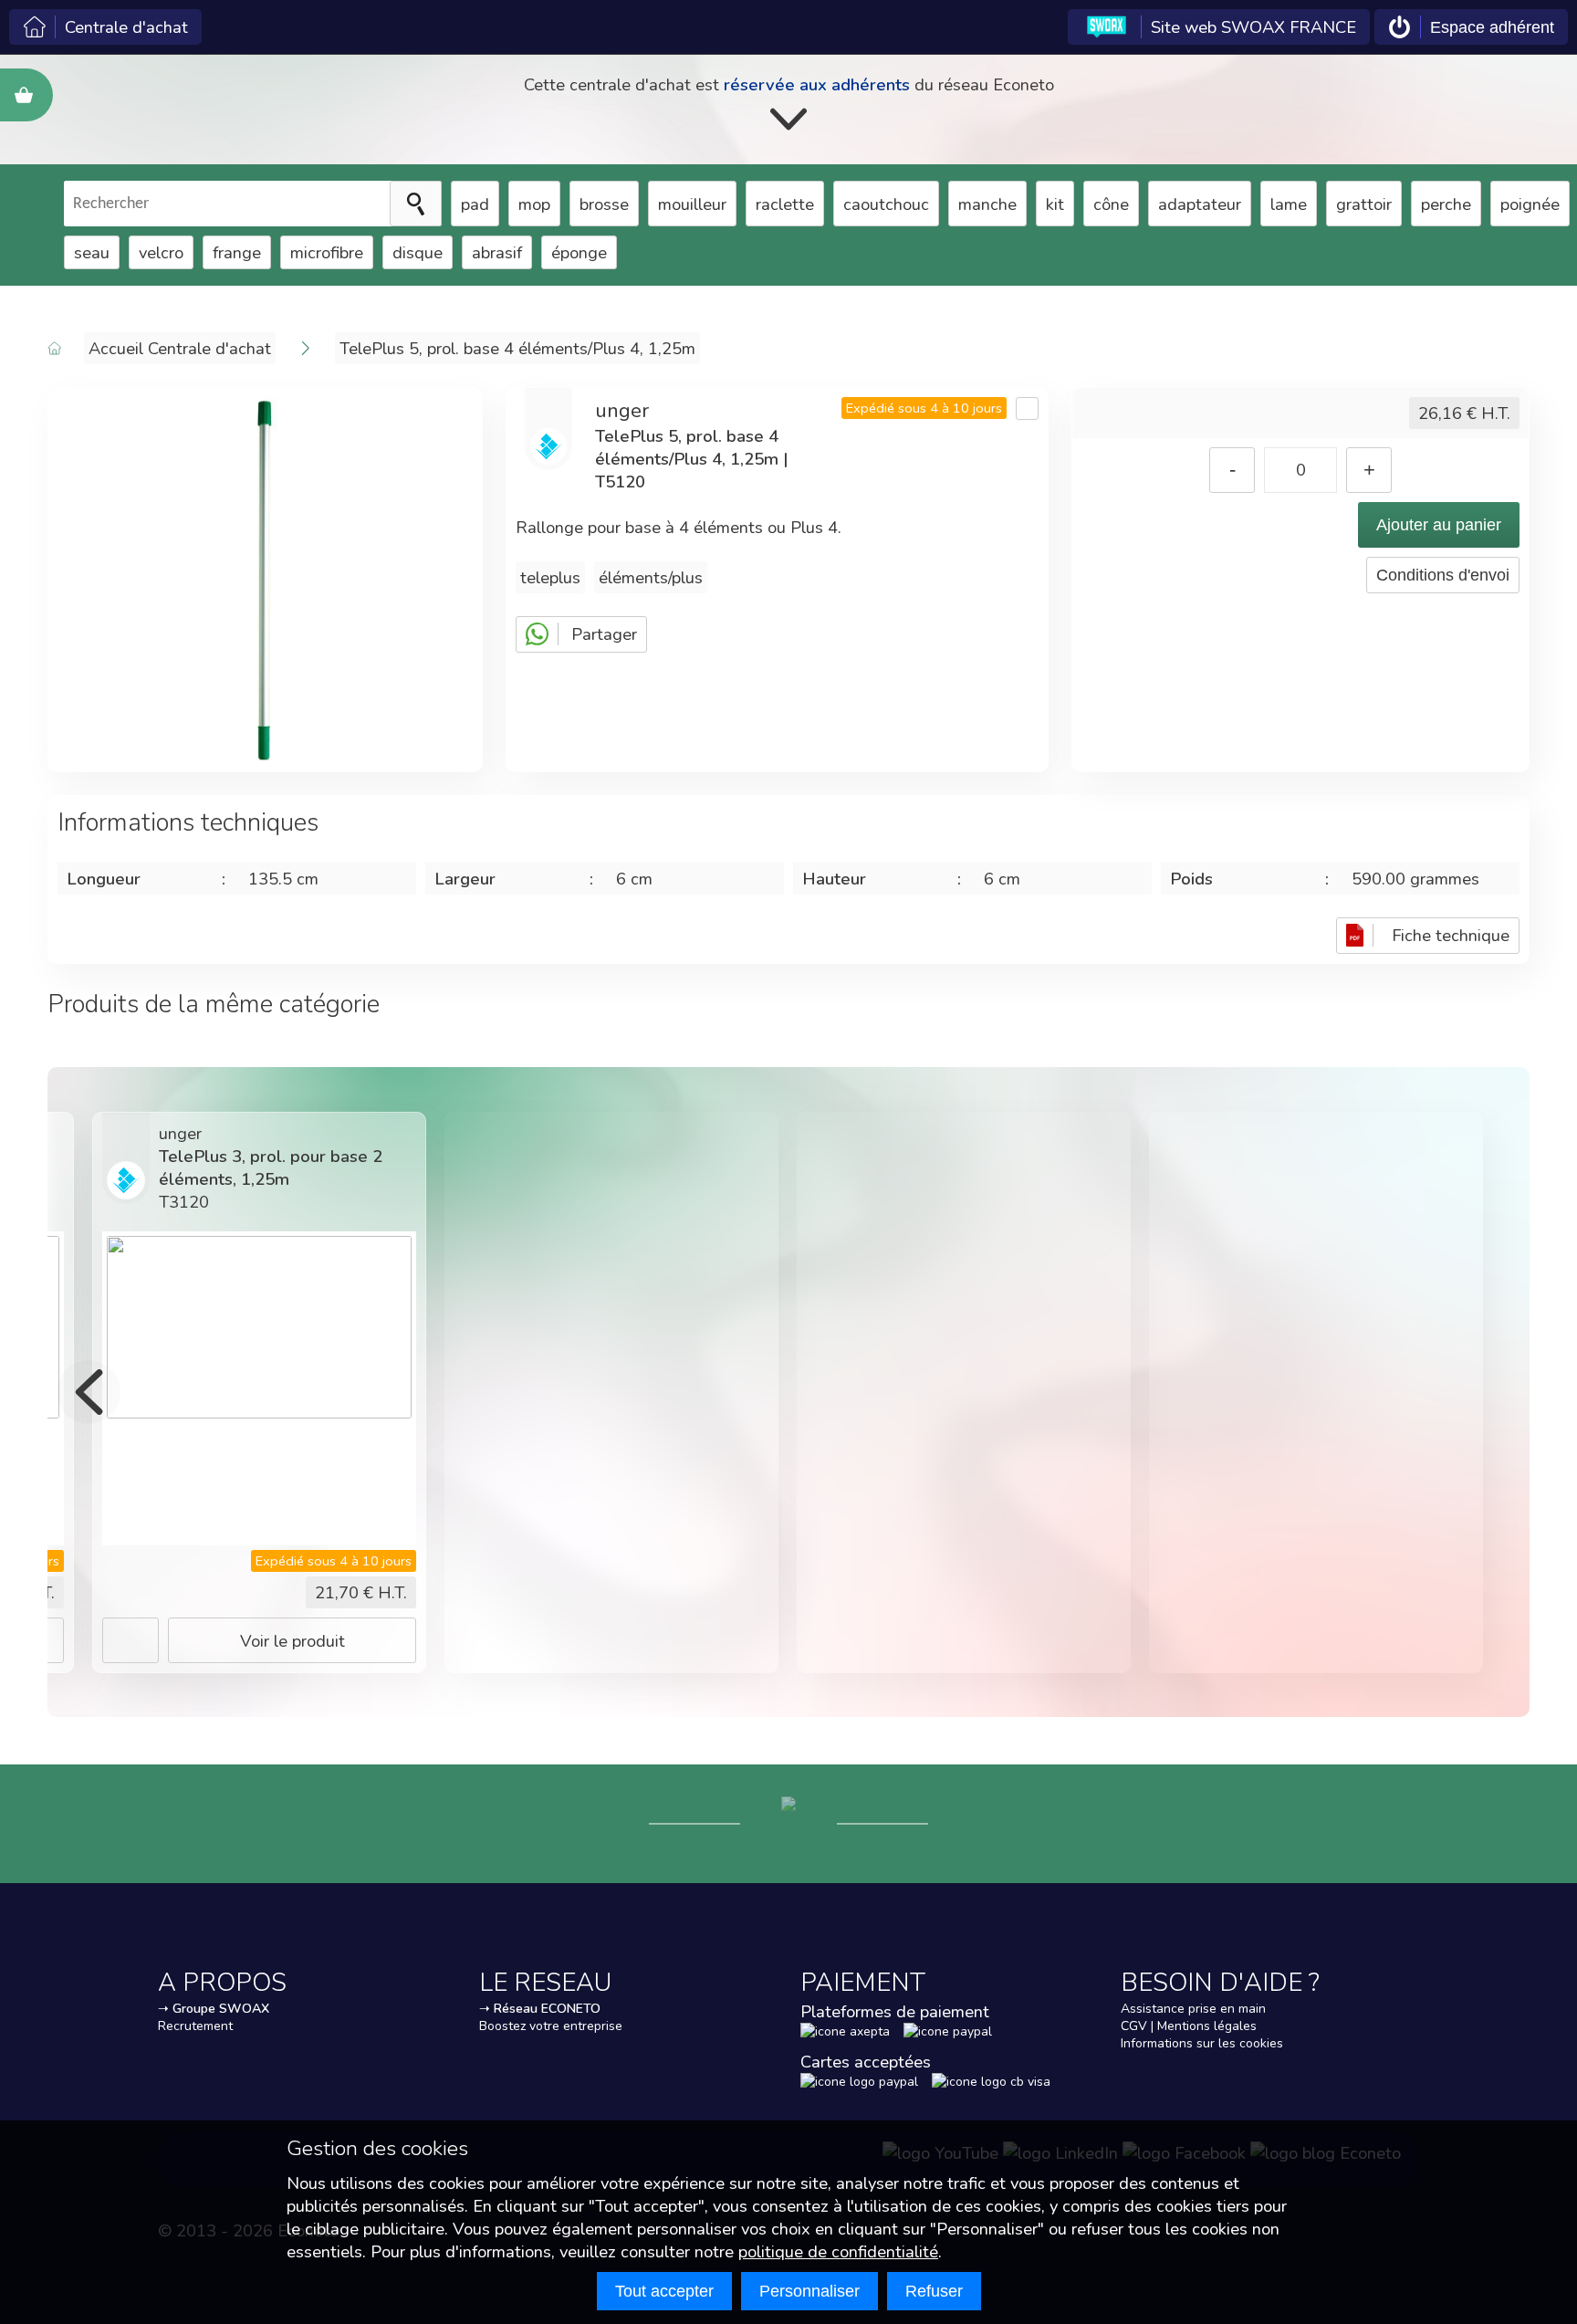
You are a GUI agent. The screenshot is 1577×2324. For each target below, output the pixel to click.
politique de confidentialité (838, 2251)
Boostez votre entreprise (551, 2026)
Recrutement (195, 2026)
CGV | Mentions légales (1189, 2026)
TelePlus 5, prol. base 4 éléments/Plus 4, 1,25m (517, 348)
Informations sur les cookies (1202, 2043)
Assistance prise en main (1193, 2009)
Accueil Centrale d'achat (180, 348)
